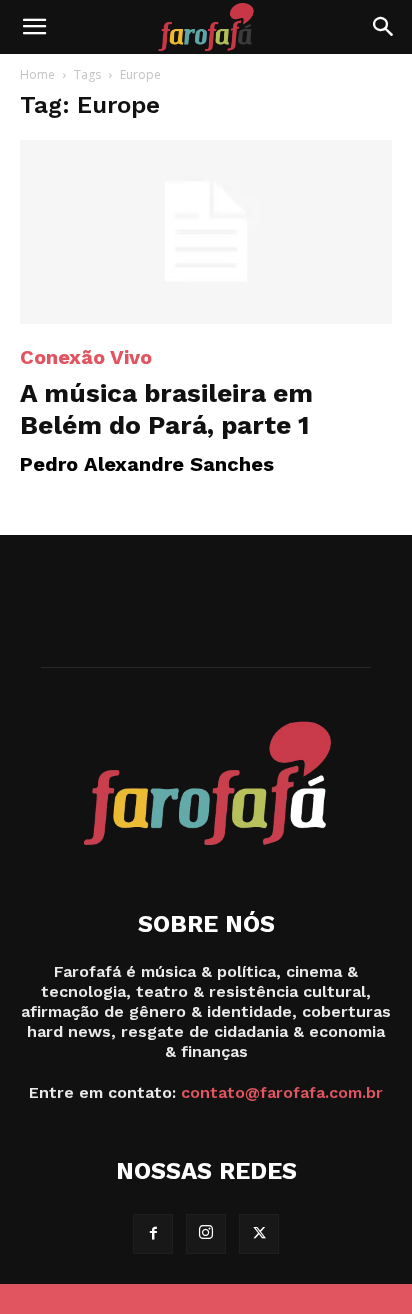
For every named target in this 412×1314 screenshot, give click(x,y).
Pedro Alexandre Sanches (147, 464)
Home (37, 74)
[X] (259, 1234)
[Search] (384, 27)
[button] (34, 27)
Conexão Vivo (86, 357)
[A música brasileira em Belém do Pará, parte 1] (206, 232)
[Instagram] (206, 1234)
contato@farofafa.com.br (282, 1092)
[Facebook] (153, 1234)
